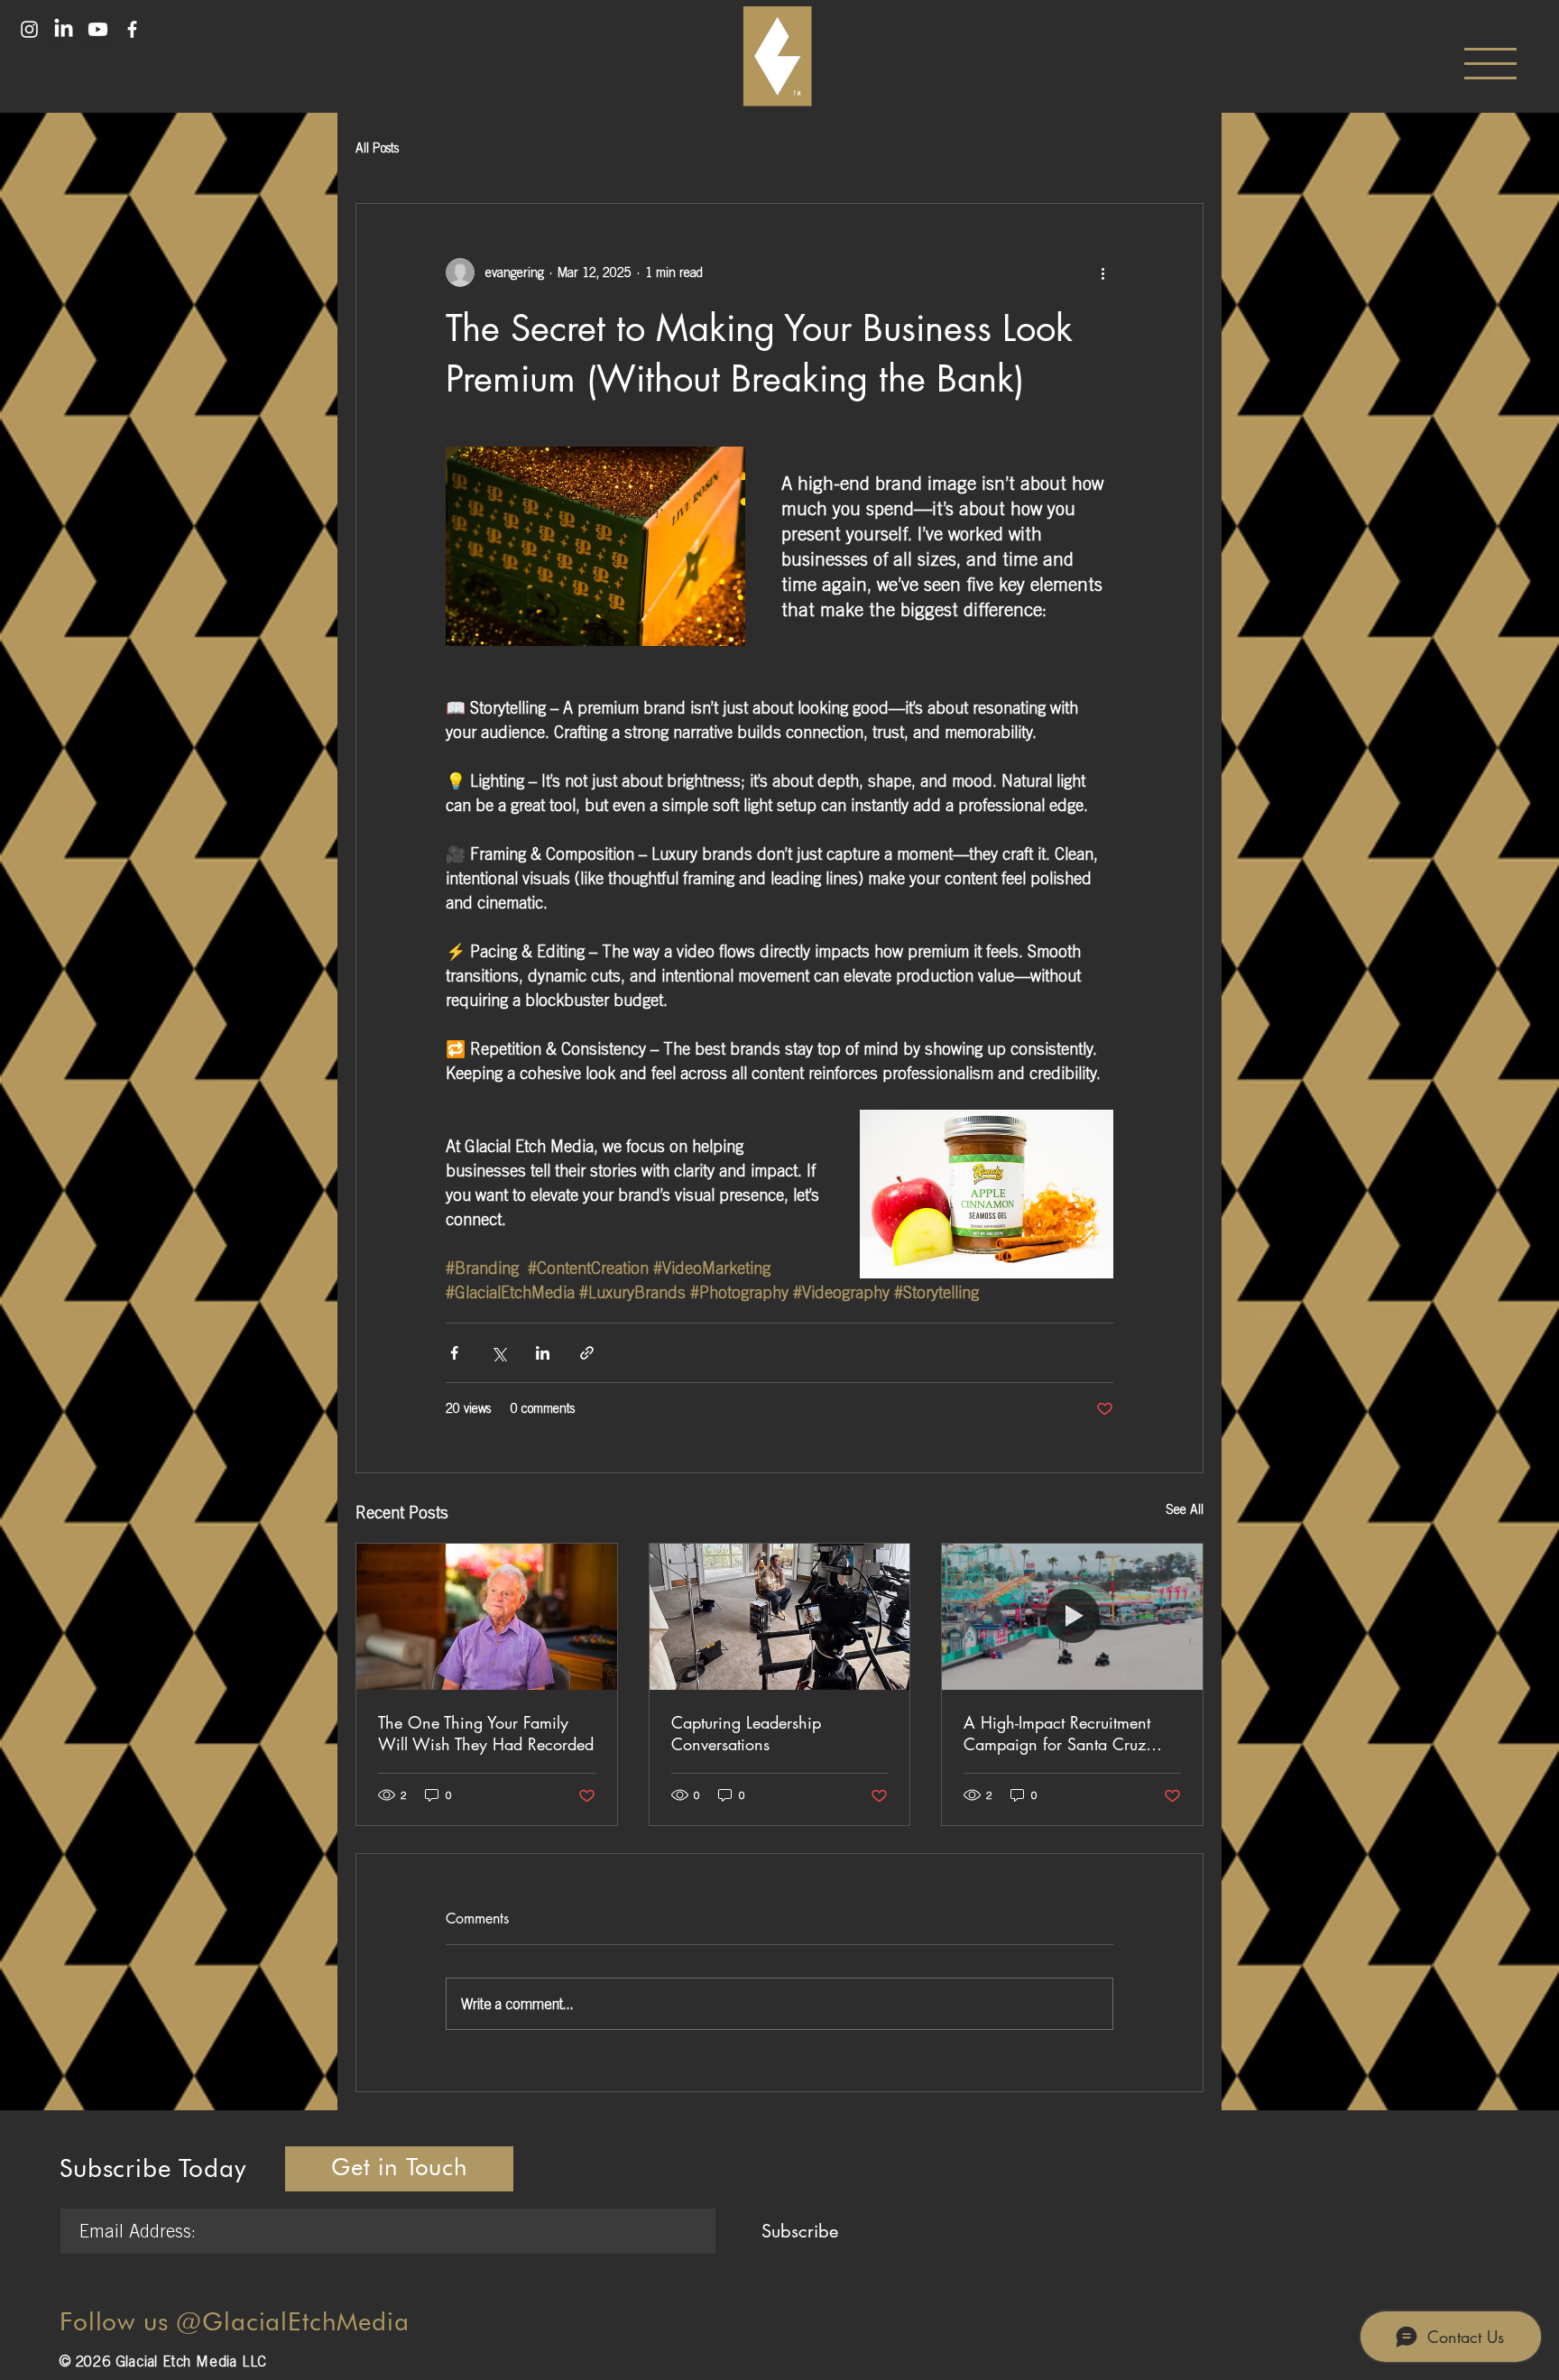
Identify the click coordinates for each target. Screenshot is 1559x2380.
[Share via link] (587, 1353)
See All (1185, 1509)
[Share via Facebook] (454, 1353)
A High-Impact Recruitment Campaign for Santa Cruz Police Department (1057, 1733)
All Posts (377, 148)
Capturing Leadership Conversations (746, 1733)
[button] (1490, 64)
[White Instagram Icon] (29, 29)
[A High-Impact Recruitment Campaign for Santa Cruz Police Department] (1072, 1617)
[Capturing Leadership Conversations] (780, 1617)
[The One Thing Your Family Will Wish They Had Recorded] (487, 1617)
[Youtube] (98, 29)
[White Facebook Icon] (132, 29)
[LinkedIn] (64, 29)
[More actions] (1102, 272)
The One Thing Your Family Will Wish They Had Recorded (486, 1733)
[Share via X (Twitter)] (498, 1353)
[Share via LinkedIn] (543, 1353)
